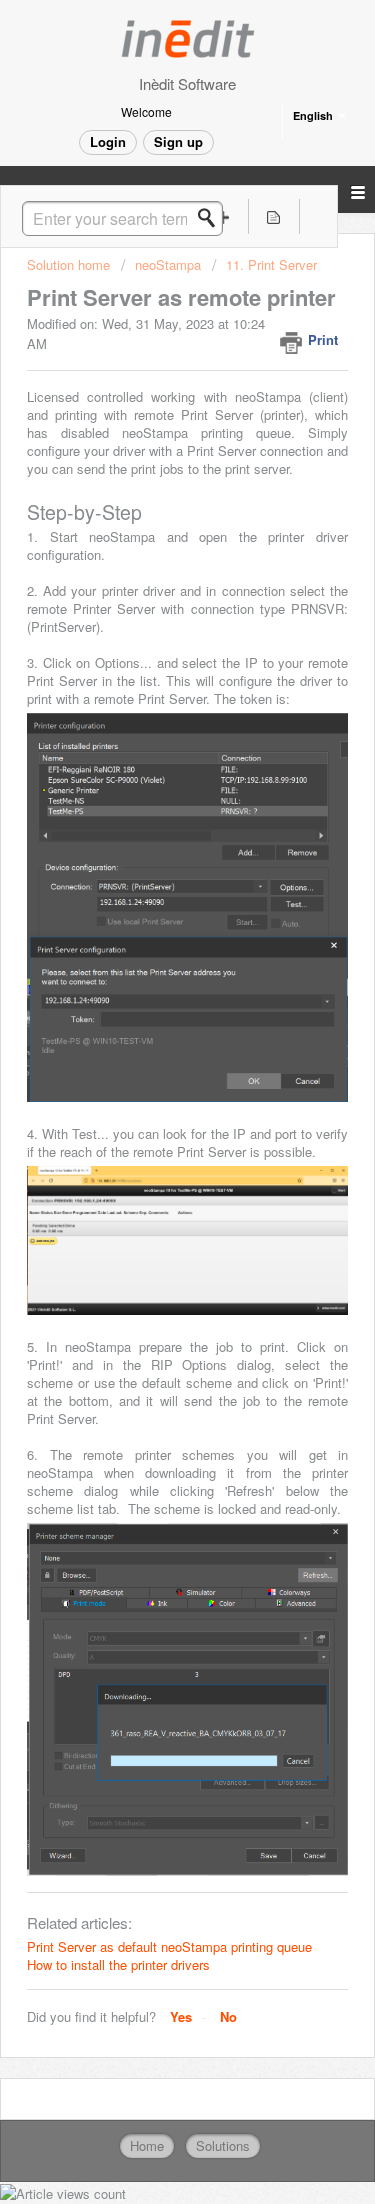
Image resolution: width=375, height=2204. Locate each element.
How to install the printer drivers (118, 1964)
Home (147, 2145)
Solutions (223, 2145)
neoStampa (168, 264)
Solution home (70, 264)
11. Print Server (271, 264)
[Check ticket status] (273, 216)
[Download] (151, 1111)
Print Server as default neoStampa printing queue (169, 1946)
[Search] (212, 218)
